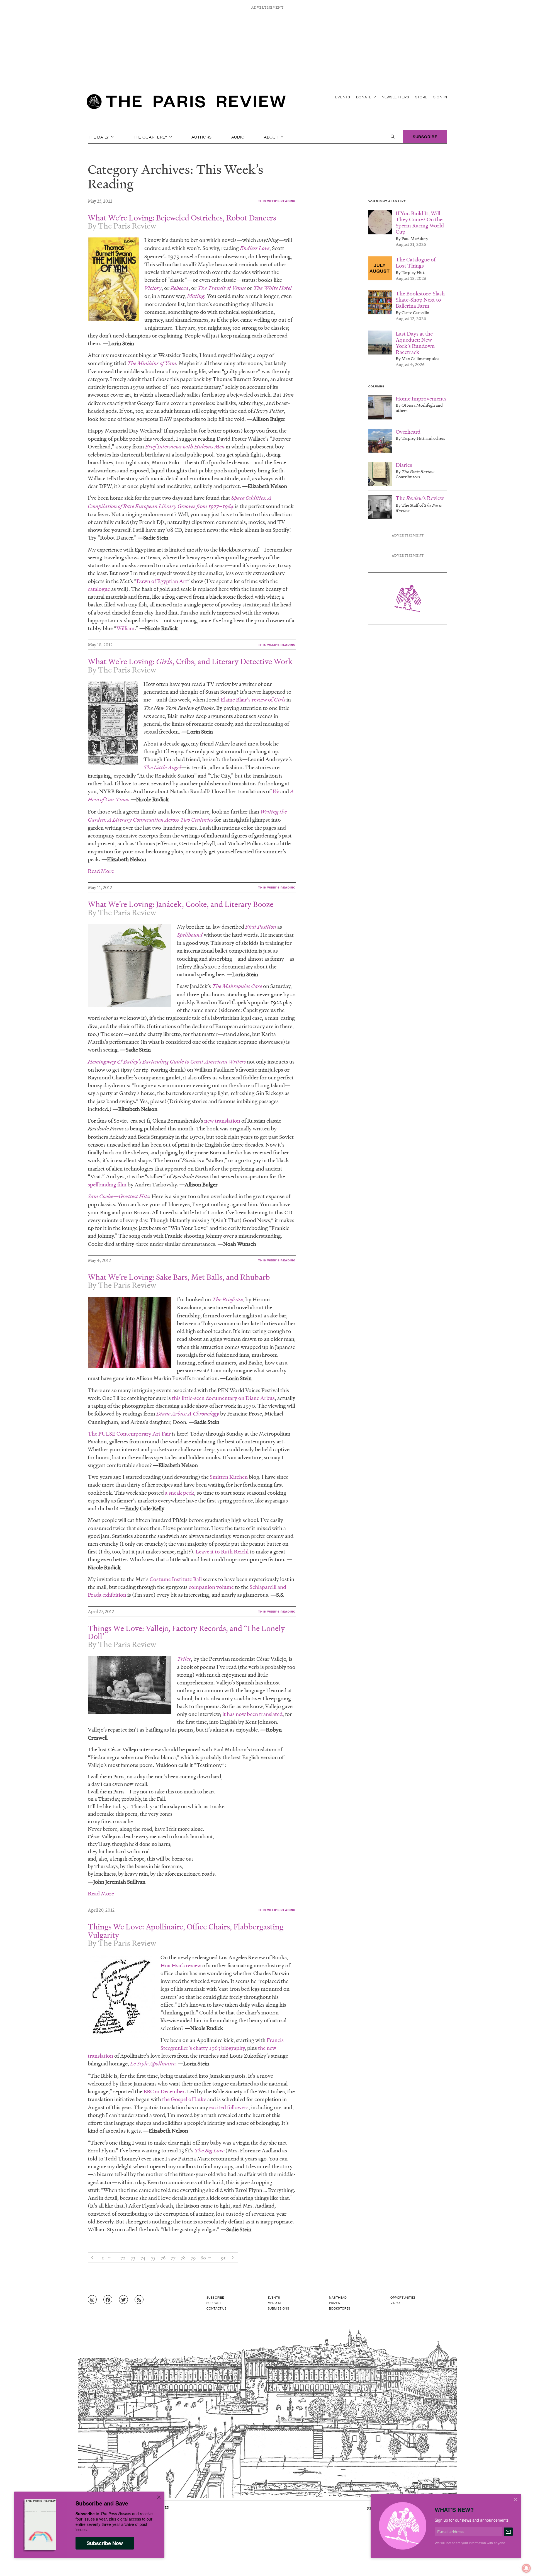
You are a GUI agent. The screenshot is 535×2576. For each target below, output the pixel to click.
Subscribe (425, 136)
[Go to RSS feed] (139, 2300)
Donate (364, 97)
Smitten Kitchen (229, 1477)
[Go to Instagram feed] (92, 2300)
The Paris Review (127, 226)
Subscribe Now (105, 2543)
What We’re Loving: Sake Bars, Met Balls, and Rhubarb (179, 1277)
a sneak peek (180, 1493)
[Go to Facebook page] (108, 2300)
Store (421, 97)
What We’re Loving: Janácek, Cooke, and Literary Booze (181, 904)
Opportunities (403, 2297)
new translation (222, 1121)
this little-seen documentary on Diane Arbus (223, 1398)
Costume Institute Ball (176, 1579)
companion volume (211, 1587)
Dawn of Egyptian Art (162, 581)
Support (214, 2303)
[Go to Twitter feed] (123, 2300)
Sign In (440, 97)
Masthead (338, 2297)
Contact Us (217, 2308)
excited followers (229, 2107)
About (272, 137)
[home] (186, 103)
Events (343, 97)
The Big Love (210, 2151)
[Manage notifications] (522, 2564)
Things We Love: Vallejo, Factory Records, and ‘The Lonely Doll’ (186, 1632)
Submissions (279, 2308)
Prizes (335, 2303)
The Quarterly (151, 137)
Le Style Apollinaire (153, 2064)
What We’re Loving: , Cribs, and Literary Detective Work (190, 661)
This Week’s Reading (277, 201)
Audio (238, 137)
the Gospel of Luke (184, 2099)
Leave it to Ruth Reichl (222, 1552)
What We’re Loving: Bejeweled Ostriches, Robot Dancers (182, 218)
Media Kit (275, 2303)
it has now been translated (252, 1714)
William (126, 628)
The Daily (99, 137)
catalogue (99, 589)
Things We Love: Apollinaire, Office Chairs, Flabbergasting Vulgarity (186, 1931)
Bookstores (340, 2308)
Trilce (184, 1659)
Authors (202, 137)
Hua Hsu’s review (181, 1965)
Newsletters (396, 97)
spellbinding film (107, 1184)
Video (395, 2303)
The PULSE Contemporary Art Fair (129, 1434)
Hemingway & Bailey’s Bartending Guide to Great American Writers (167, 1062)
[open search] (393, 137)
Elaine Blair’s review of (253, 700)
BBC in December (164, 2091)
